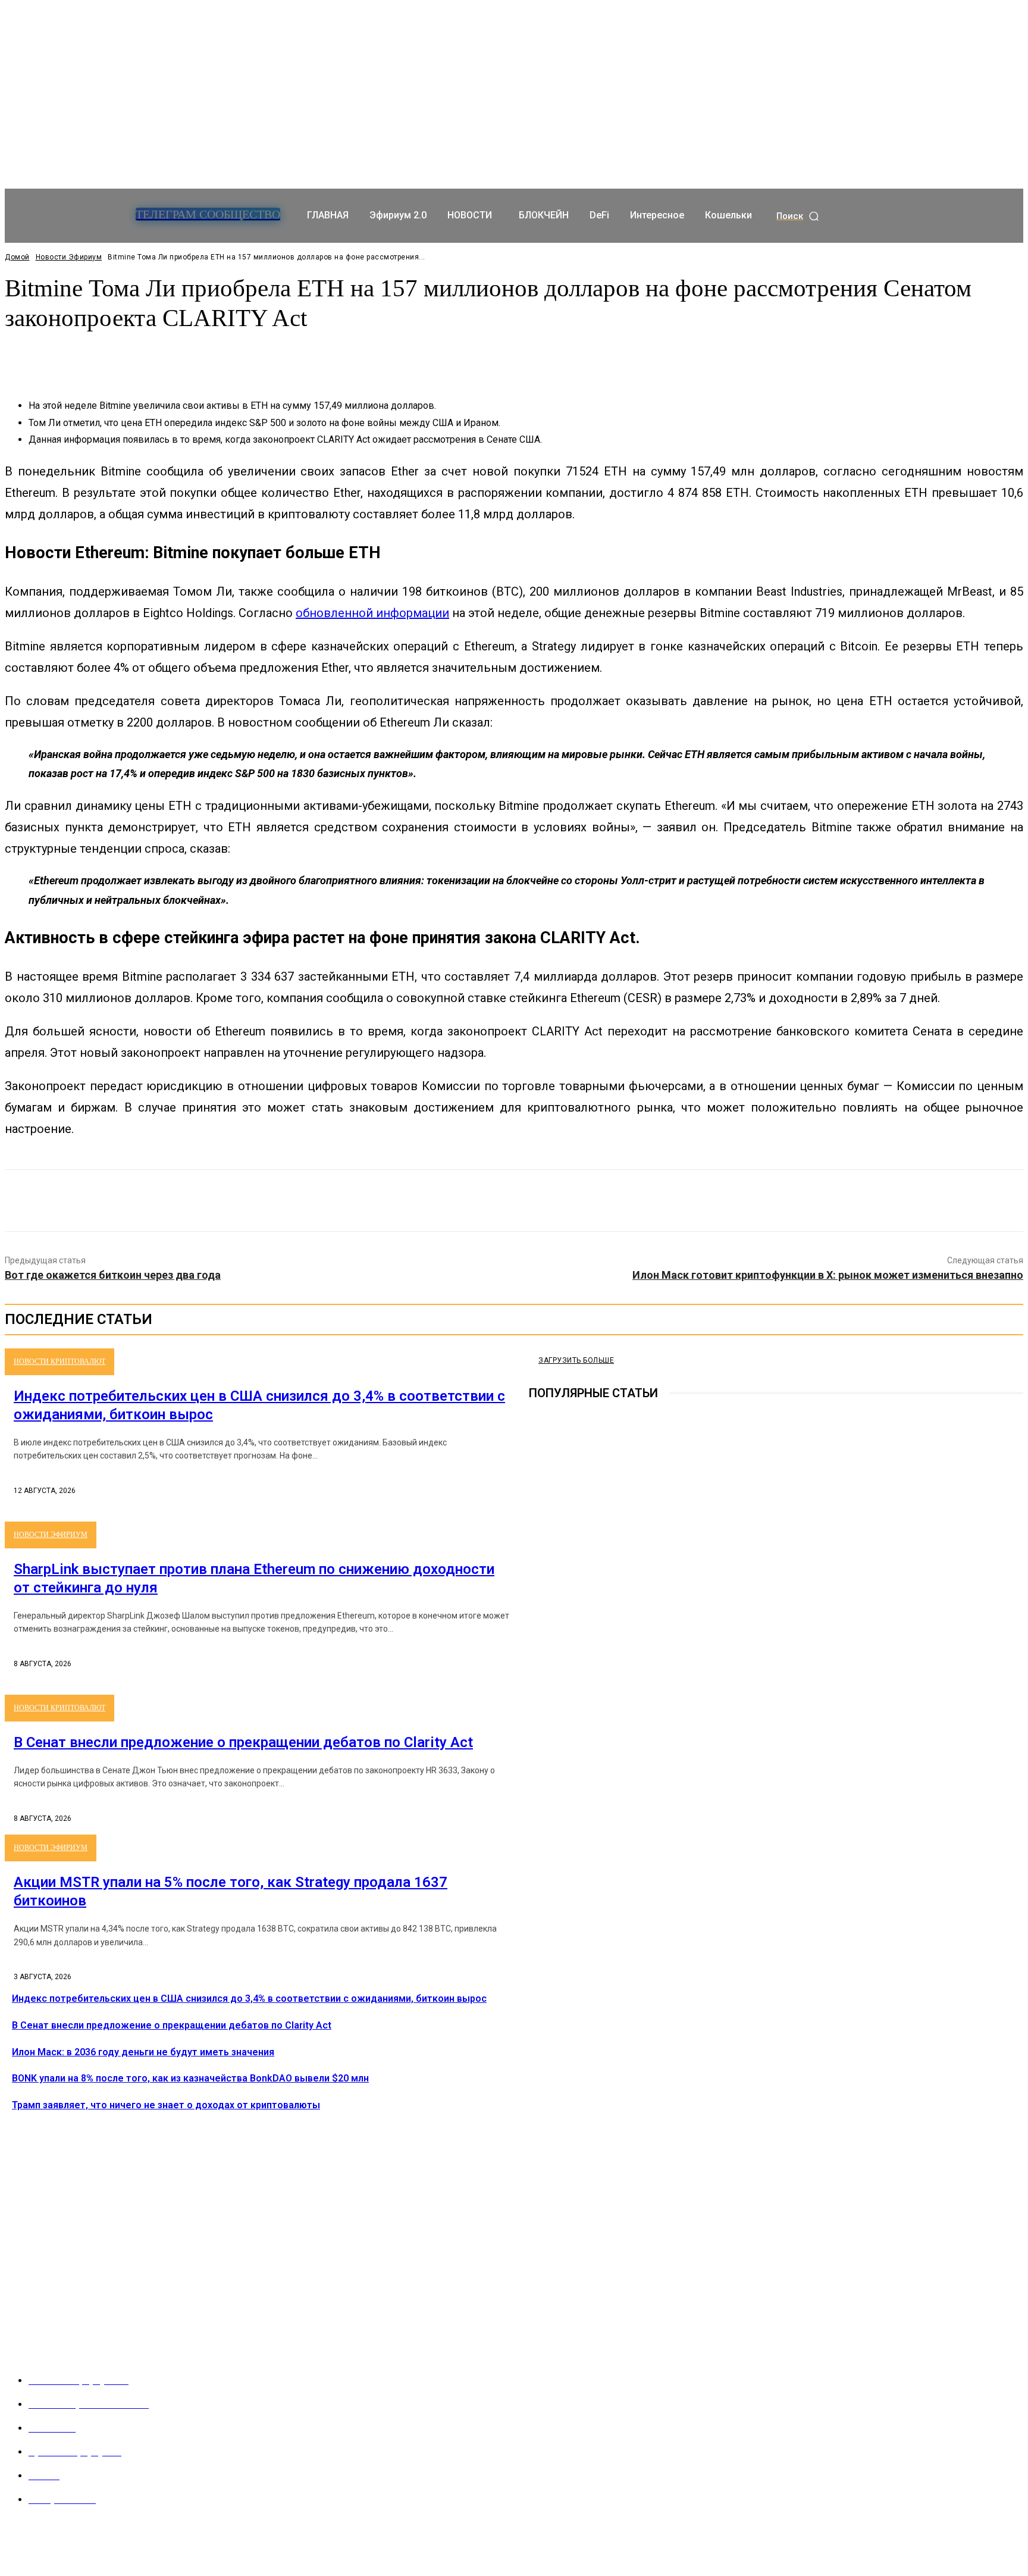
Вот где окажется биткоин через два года (113, 1275)
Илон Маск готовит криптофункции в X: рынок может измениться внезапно (828, 1275)
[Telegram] (537, 1623)
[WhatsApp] (556, 1201)
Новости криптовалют (59, 1361)
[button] (798, 216)
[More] (285, 356)
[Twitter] (471, 1201)
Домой (17, 257)
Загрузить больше (576, 1360)
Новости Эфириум (69, 257)
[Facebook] (428, 1201)
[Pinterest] (513, 1201)
